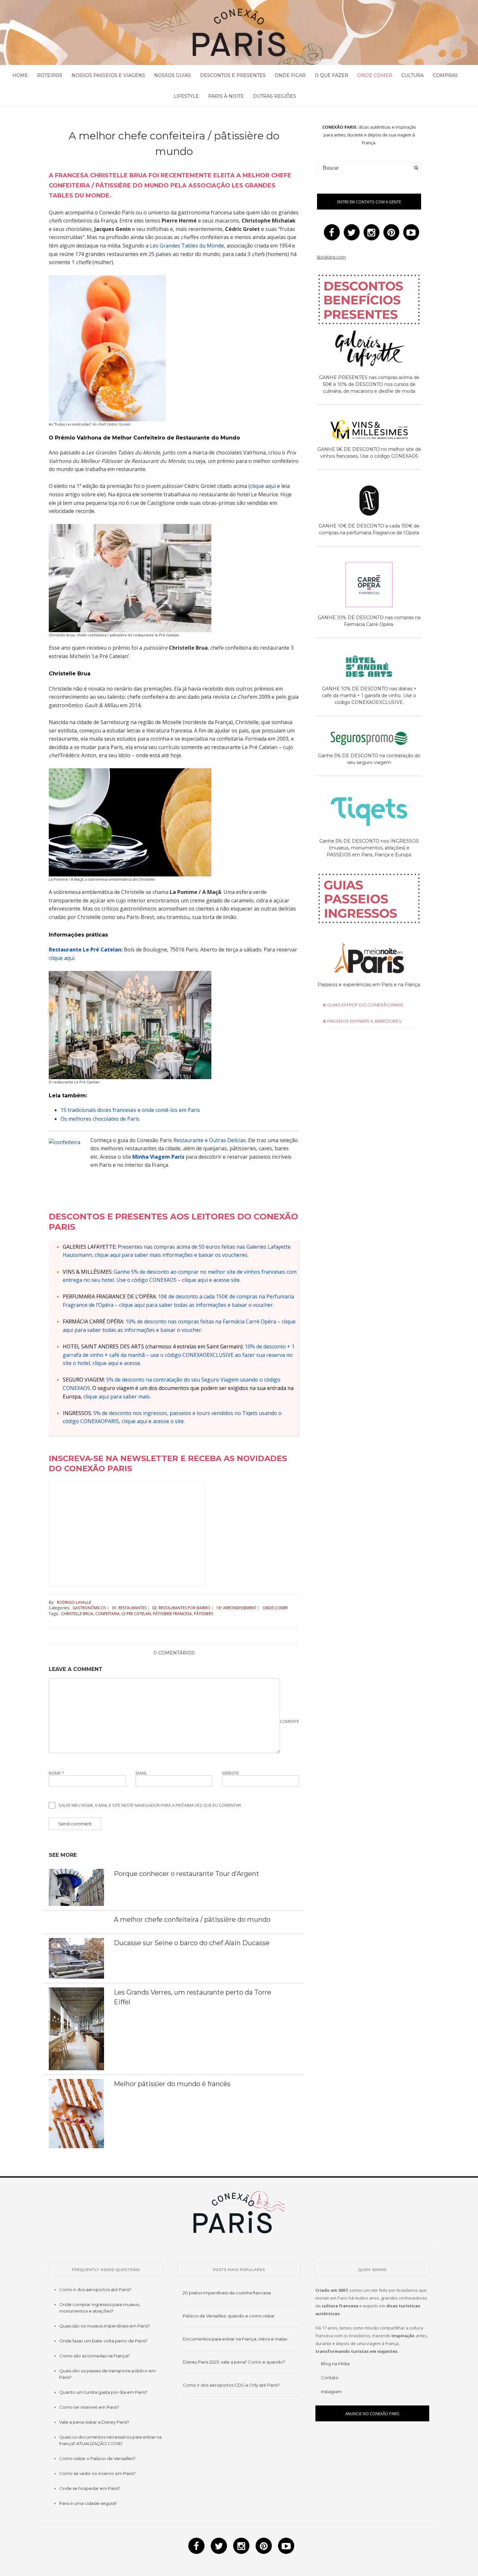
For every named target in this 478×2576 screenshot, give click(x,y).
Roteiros (50, 75)
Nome (56, 1773)
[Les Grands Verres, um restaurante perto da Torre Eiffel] (76, 2028)
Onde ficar (290, 75)
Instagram (331, 2391)
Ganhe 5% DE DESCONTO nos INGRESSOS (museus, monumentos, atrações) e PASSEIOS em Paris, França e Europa (369, 848)
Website (231, 1773)
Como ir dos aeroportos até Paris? (95, 2289)
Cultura (412, 75)
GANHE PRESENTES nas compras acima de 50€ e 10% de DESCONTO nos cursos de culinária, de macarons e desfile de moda (369, 384)
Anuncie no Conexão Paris (372, 2414)
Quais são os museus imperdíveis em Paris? (105, 2326)
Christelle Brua (77, 1614)
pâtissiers (203, 1614)
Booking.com (332, 257)
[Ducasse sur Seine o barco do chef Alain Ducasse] (76, 1958)
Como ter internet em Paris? (89, 2407)
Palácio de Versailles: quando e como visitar (229, 2316)
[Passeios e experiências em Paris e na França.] (369, 958)
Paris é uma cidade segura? (88, 2503)
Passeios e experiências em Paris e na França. (369, 985)
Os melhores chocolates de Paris (100, 1119)
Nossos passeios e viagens (108, 75)
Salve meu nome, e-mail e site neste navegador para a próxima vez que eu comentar (150, 1805)
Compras (445, 75)
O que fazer (332, 75)
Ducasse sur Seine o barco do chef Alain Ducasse (192, 1943)
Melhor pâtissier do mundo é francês (172, 2084)
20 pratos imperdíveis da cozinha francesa (227, 2293)
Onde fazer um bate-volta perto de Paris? (103, 2341)
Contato (330, 2378)
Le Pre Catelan (136, 1614)
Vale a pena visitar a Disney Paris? (94, 2422)
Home (20, 75)
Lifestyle (186, 96)
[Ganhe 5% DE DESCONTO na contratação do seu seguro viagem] (369, 739)
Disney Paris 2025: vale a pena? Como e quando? (234, 2362)
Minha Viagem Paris (158, 1157)
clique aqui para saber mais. (117, 1396)
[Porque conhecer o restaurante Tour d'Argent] (76, 1887)
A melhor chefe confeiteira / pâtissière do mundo (192, 1919)
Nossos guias (173, 75)
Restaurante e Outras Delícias (210, 1140)
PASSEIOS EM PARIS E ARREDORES (364, 1021)
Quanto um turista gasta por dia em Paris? (103, 2392)
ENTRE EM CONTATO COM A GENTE (369, 202)
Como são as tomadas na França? (94, 2356)
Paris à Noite (226, 96)
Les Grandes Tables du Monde (187, 246)
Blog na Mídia (335, 2364)
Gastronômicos (89, 1608)
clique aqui (263, 486)
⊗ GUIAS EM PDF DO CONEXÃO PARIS (363, 1005)
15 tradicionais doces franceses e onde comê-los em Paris (130, 1110)
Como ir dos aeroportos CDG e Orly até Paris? (231, 2385)
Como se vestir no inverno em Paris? (97, 2473)
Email (141, 1773)
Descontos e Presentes (233, 75)
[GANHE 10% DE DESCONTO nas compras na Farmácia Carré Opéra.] (369, 586)
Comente (290, 1721)
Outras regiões (275, 96)
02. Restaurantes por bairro (181, 1608)
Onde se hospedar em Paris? (90, 2488)
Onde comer (375, 75)
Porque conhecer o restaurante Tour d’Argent (186, 1874)
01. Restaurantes (129, 1608)
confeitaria (107, 1614)
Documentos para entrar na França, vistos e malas (235, 2339)
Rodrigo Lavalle (74, 1602)
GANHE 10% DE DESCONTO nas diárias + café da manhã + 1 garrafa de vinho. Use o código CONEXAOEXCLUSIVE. (369, 695)
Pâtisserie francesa (172, 1614)
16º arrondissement (236, 1608)
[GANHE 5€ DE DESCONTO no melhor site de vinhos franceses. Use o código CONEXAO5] (369, 431)
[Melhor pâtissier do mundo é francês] (76, 2113)
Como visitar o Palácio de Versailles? (97, 2458)
